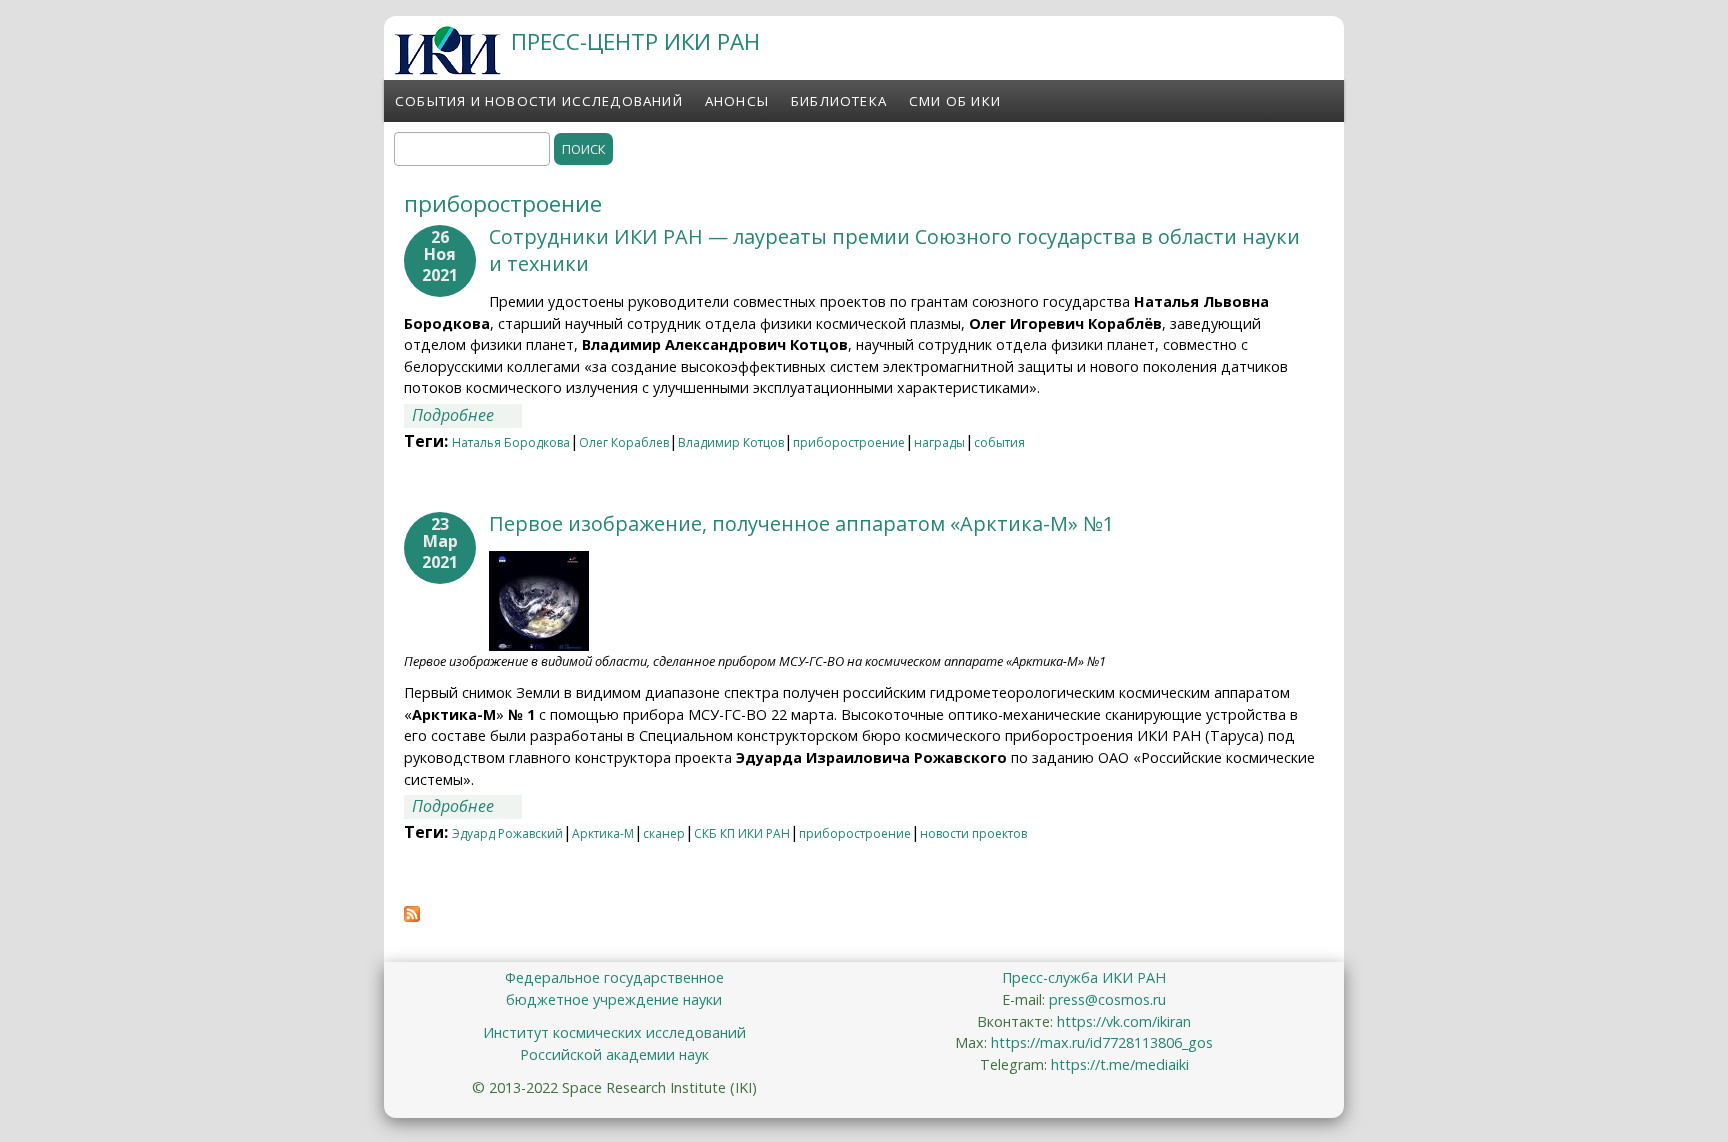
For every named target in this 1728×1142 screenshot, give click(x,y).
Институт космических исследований (614, 1032)
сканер (664, 833)
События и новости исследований (539, 101)
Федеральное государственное (614, 977)
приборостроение (849, 442)
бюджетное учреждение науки (614, 999)
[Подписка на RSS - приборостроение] (412, 916)
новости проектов (973, 833)
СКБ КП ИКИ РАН (742, 833)
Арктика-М (603, 833)
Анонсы (737, 101)
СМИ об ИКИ (955, 101)
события (999, 442)
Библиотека (839, 101)
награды (939, 442)
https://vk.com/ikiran (1124, 1021)
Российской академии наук (614, 1054)
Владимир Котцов (731, 442)
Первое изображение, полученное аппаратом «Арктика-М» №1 (801, 523)
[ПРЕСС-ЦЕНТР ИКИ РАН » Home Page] (447, 69)
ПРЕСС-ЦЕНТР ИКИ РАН (635, 41)
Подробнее (467, 415)
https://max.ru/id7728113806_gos (1102, 1042)
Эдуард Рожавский (507, 833)
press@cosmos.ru (1107, 999)
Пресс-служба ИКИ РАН (1084, 977)
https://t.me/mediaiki (1120, 1064)
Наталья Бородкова (511, 442)
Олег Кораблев (624, 442)
